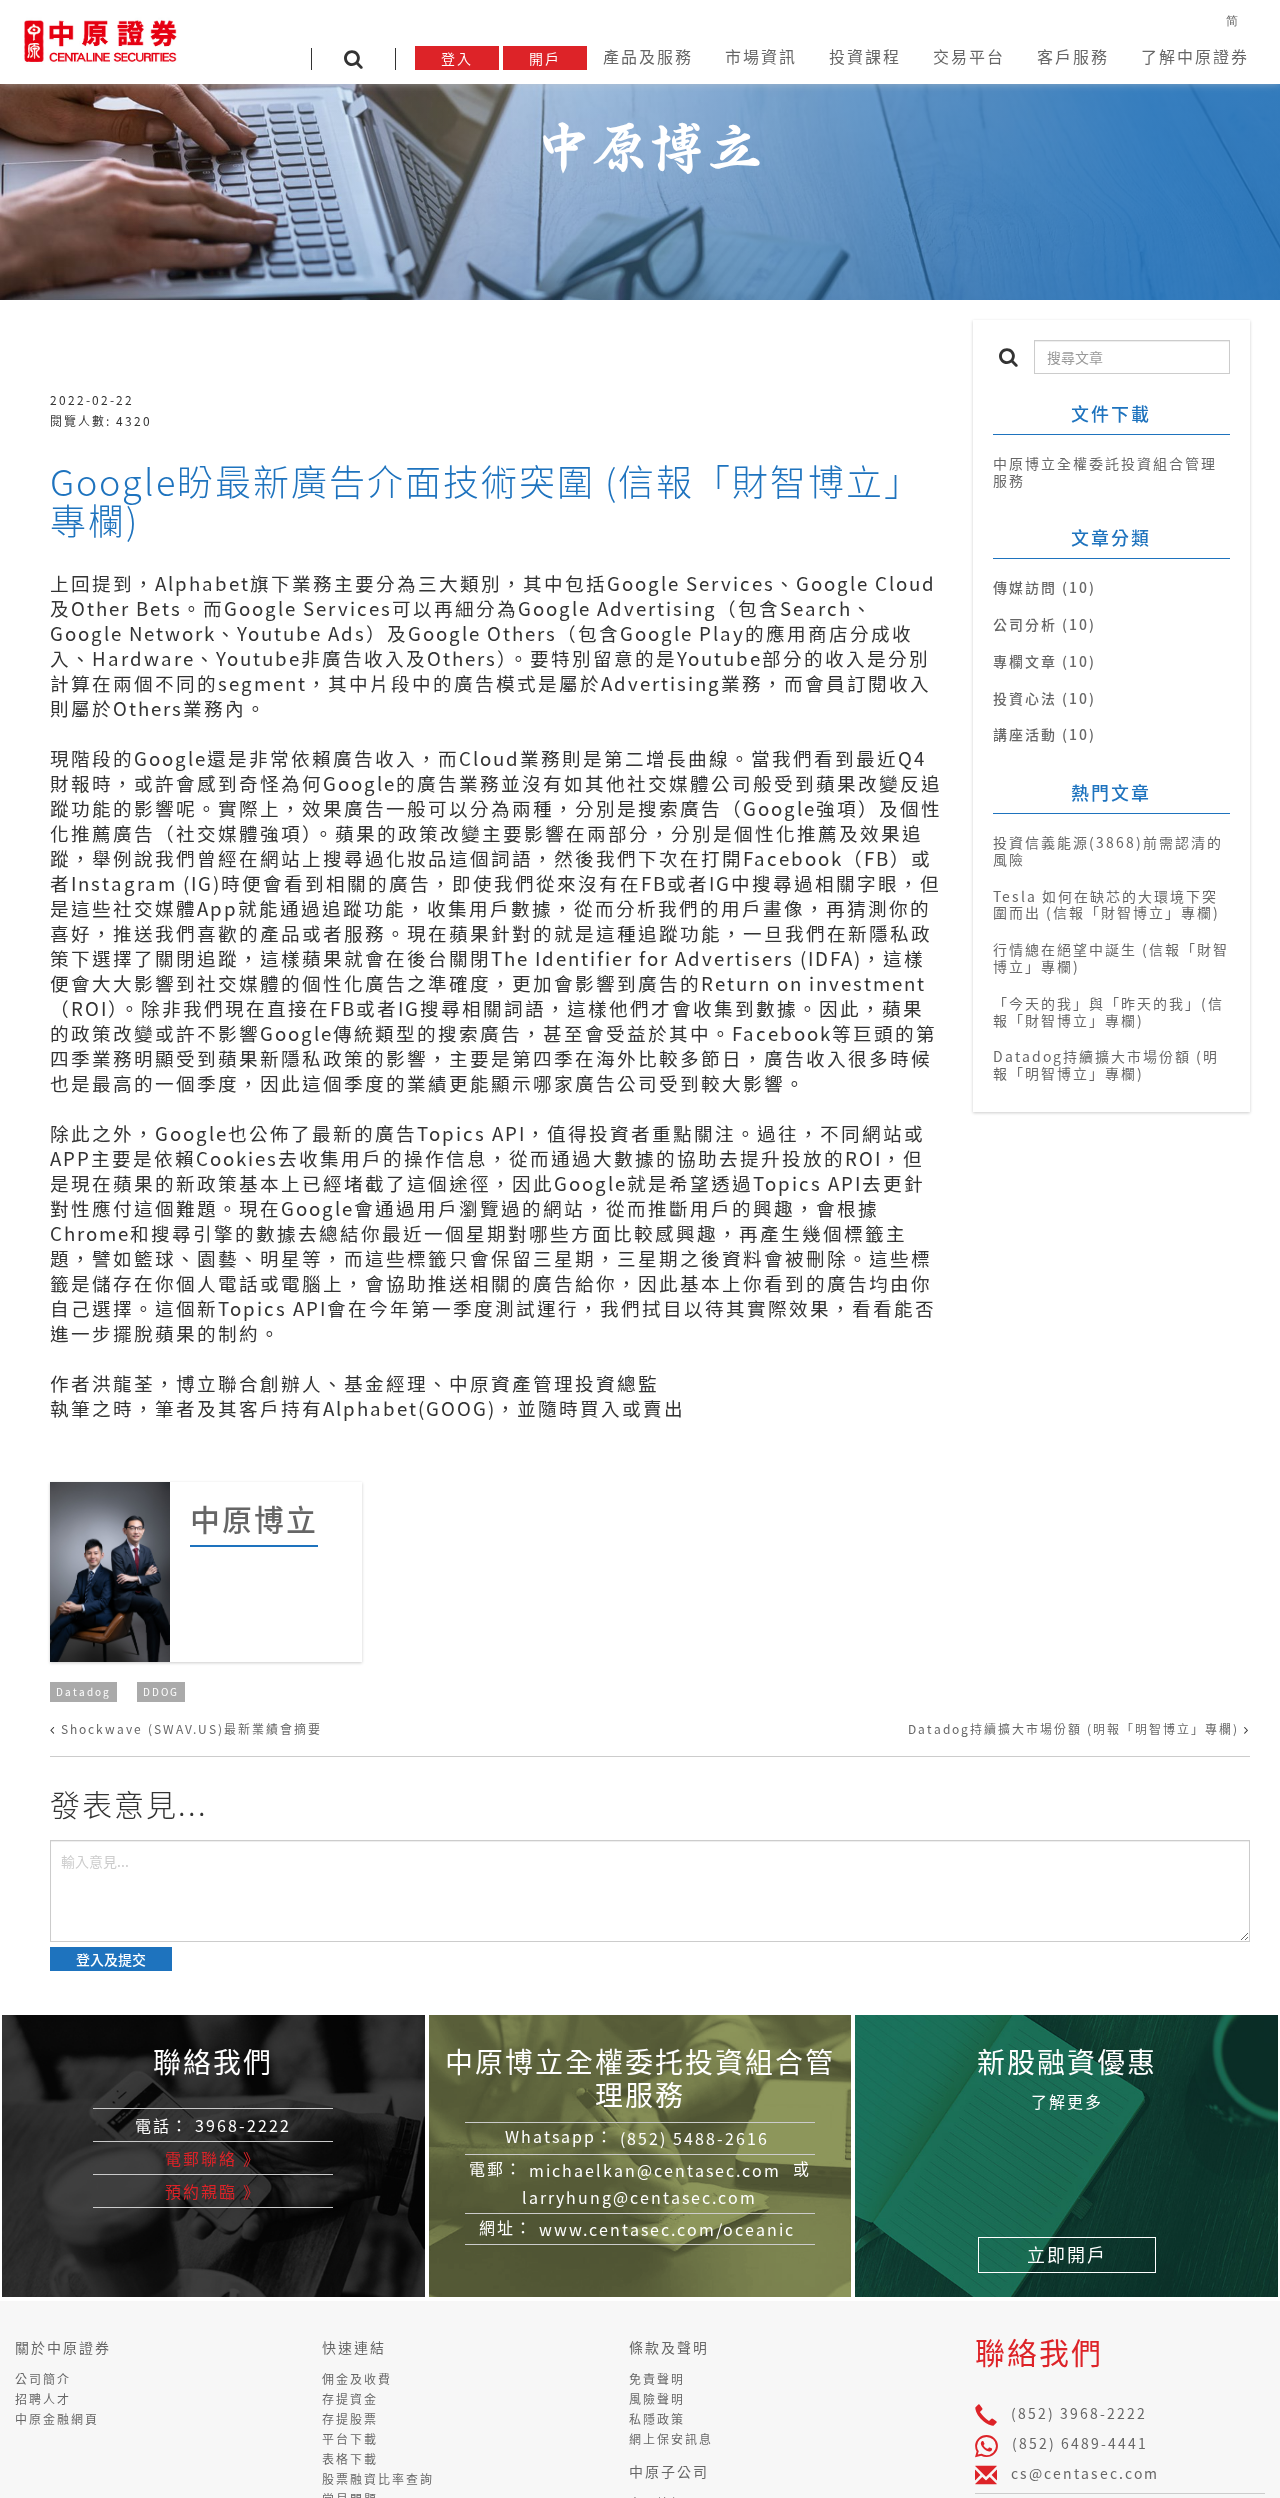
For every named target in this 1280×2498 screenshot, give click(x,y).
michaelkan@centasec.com (655, 2170)
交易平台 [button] (1025, 56)
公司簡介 (43, 2379)
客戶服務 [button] (1113, 56)
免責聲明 (657, 2379)
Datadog (83, 1691)
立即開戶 (1067, 2254)
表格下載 (350, 2459)
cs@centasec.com (1085, 2473)
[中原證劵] (100, 38)
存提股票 (350, 2419)
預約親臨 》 (213, 2191)
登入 (571, 58)
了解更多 (1067, 2101)
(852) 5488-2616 (694, 2138)
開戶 (659, 58)
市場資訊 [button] (849, 56)
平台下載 (350, 2439)
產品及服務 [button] (753, 56)
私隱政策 (657, 2419)
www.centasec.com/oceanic (667, 2229)
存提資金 (350, 2399)
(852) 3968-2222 (1079, 2413)
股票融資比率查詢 (378, 2479)
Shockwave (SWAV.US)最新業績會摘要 (191, 1729)
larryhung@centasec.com (639, 2197)
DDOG (161, 1691)
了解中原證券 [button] (1217, 56)
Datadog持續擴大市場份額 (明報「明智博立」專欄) (1073, 1729)
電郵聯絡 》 (213, 2158)
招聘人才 (43, 2399)
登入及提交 (111, 1959)
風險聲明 (657, 2399)
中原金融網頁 (57, 2419)
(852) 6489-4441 (1080, 2443)
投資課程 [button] (937, 56)
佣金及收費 (357, 2379)
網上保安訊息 (671, 2439)
